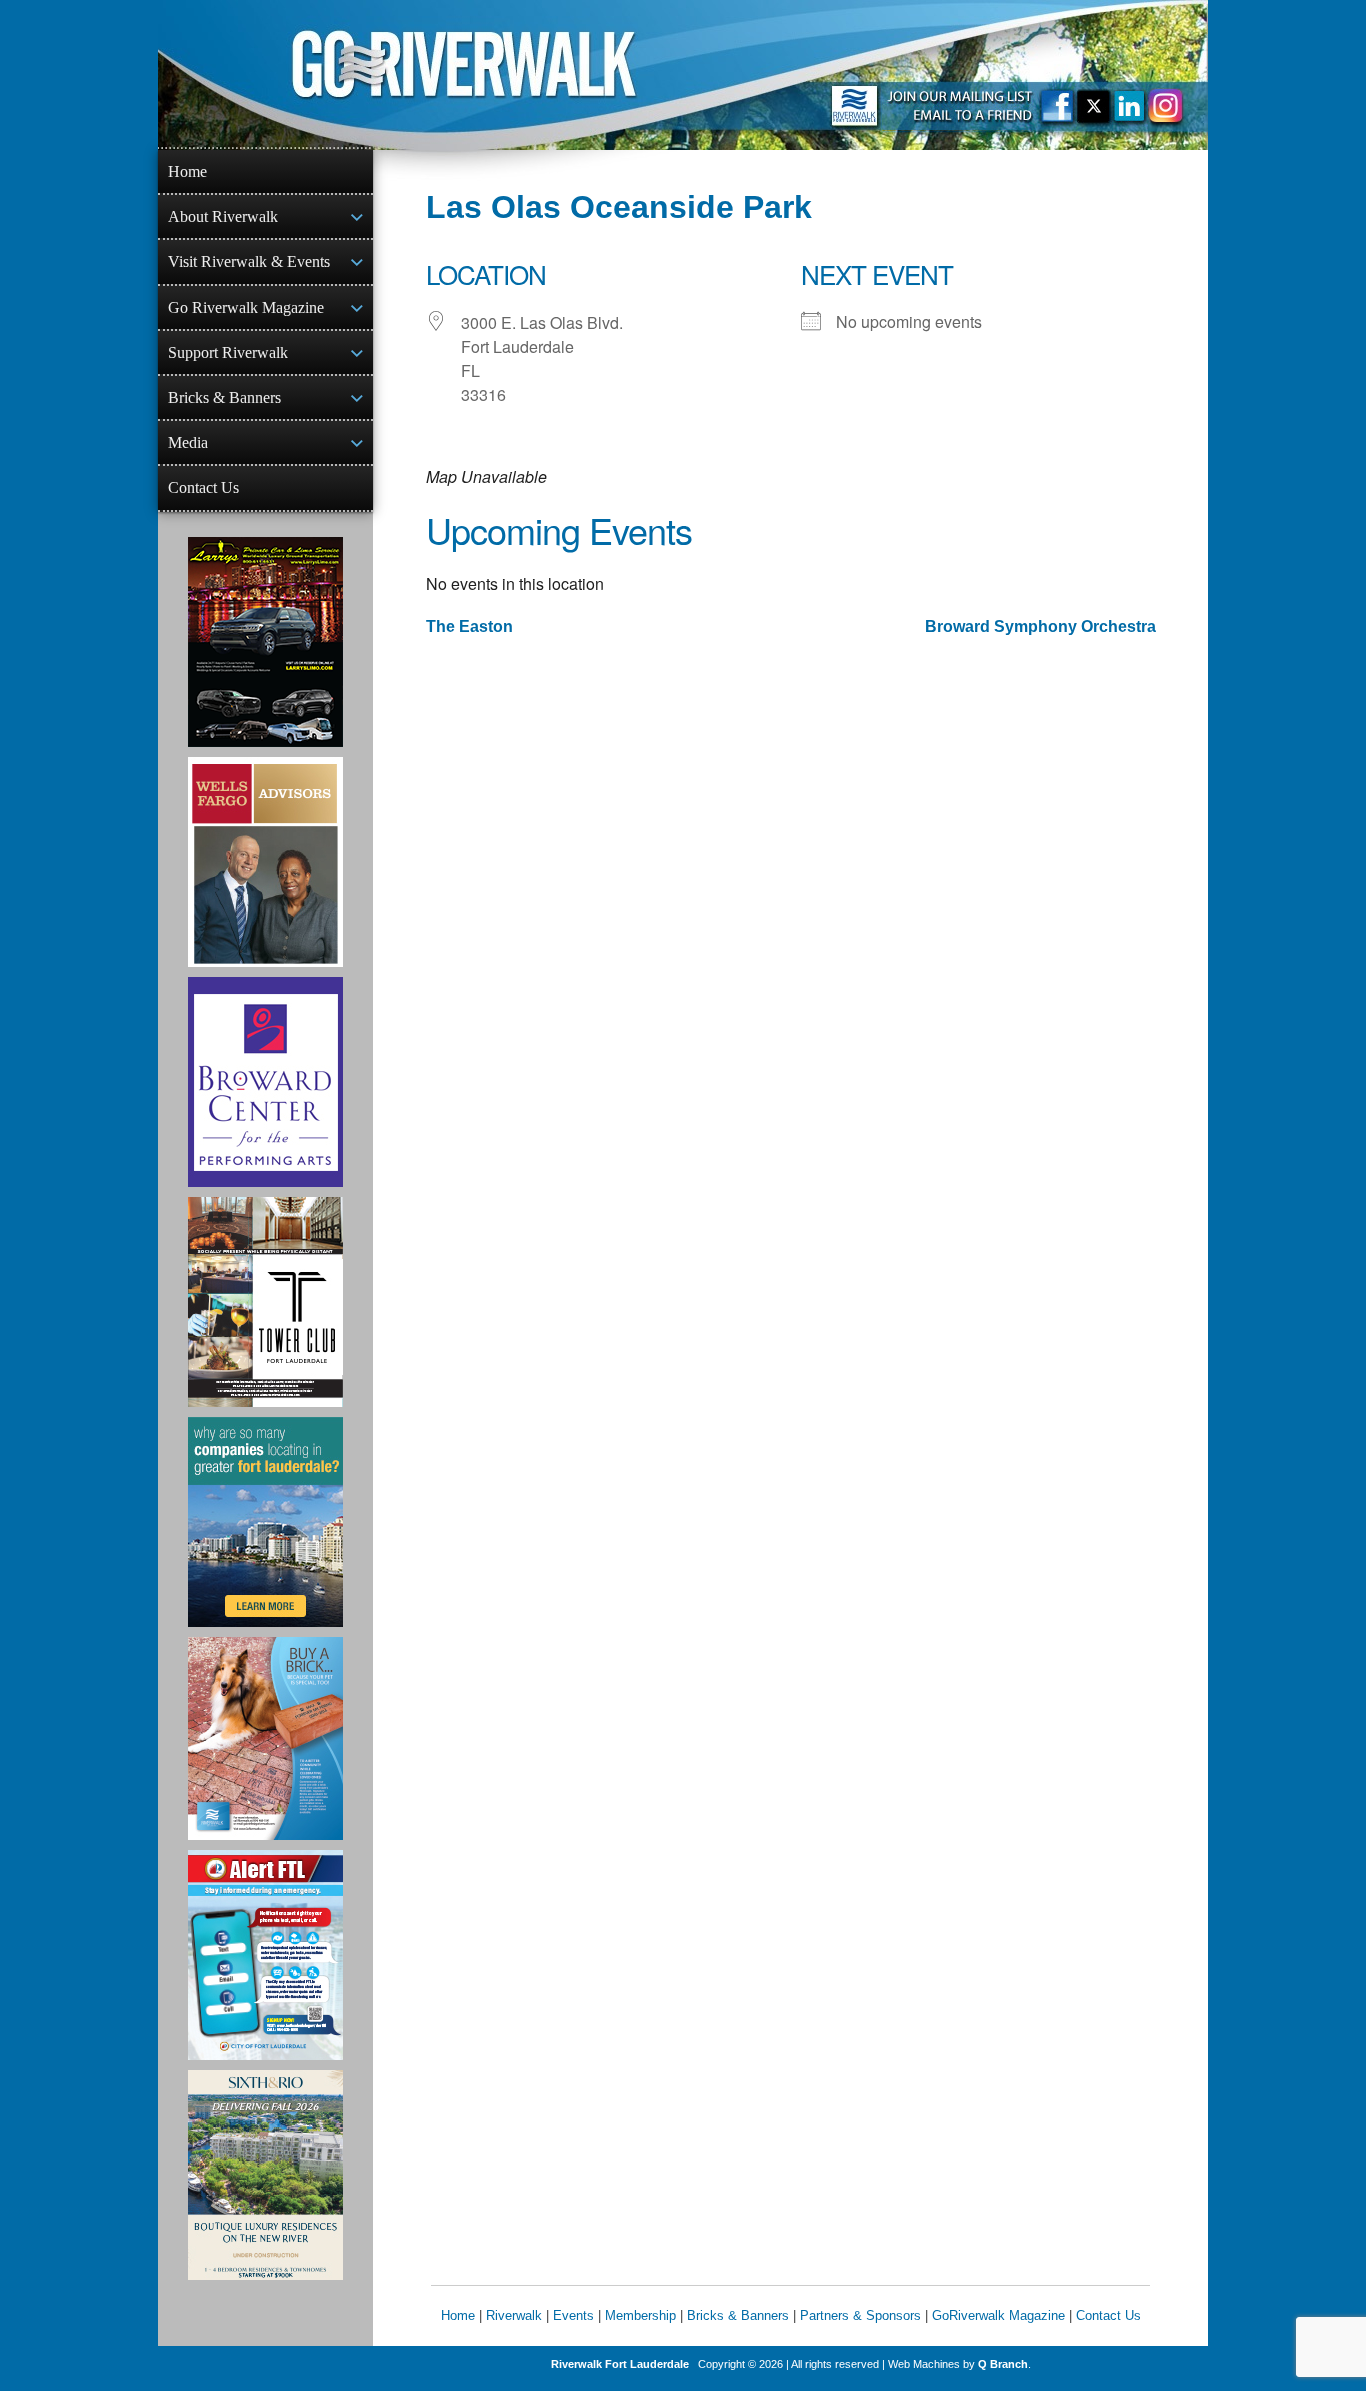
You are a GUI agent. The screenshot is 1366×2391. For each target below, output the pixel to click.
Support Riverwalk (228, 352)
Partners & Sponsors (860, 2315)
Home (187, 171)
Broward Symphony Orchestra (1040, 626)
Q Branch (1003, 2364)
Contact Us (203, 487)
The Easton (469, 626)
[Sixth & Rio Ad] (265, 2175)
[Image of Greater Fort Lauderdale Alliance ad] (265, 1522)
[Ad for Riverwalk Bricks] (265, 1738)
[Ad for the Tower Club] (265, 1302)
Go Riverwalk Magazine (246, 307)
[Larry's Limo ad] (265, 642)
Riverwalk (514, 2315)
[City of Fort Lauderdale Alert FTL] (265, 1955)
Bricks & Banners (224, 397)
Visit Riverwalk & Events (249, 261)
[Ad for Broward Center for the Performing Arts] (265, 1082)
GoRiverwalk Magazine (998, 2315)
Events (573, 2315)
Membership (640, 2315)
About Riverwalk (223, 216)
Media (188, 442)
